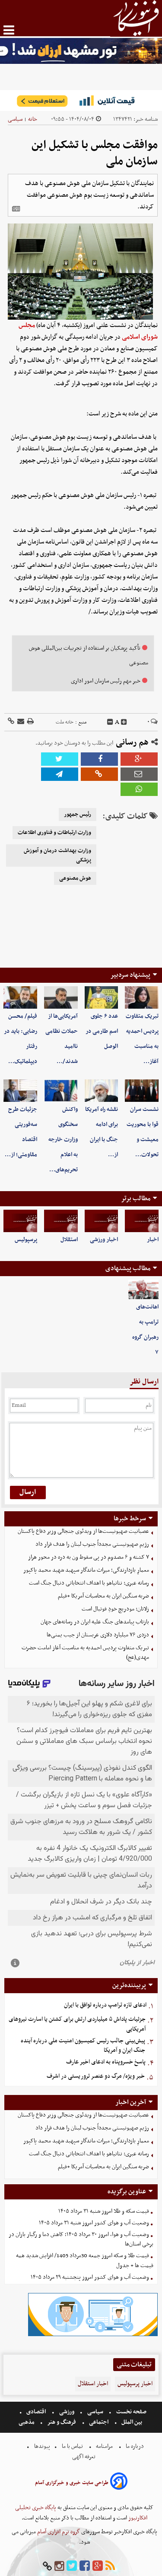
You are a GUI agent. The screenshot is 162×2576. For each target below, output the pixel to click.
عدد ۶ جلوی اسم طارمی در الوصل (102, 1031)
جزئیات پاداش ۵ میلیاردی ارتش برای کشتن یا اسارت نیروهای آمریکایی (77, 2024)
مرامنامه (104, 2446)
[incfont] (124, 722)
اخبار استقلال (93, 2384)
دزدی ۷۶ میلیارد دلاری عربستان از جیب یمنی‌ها (98, 1635)
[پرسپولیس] (20, 1221)
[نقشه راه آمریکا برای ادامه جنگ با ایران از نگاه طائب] (102, 1091)
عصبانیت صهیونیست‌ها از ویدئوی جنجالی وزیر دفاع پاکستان (83, 1531)
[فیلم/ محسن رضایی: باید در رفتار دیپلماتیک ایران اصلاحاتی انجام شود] (20, 997)
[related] (16, 209)
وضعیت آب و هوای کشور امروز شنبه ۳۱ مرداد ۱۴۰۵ (94, 2223)
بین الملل (132, 2422)
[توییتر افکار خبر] (72, 2566)
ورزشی (67, 2412)
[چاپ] (30, 722)
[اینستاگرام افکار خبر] (59, 2566)
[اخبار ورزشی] (102, 1221)
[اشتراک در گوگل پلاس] (139, 759)
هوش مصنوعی (75, 878)
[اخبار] (142, 1221)
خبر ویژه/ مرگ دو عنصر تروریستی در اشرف (96, 2076)
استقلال (69, 1240)
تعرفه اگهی (84, 2457)
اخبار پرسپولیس (135, 2384)
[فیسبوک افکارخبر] (85, 2566)
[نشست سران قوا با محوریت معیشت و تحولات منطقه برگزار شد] (142, 1091)
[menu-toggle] (9, 30)
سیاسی (15, 119)
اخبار (153, 1240)
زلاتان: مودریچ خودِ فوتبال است (115, 1609)
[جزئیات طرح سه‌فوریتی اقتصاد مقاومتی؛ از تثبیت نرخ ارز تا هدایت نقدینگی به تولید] (20, 1091)
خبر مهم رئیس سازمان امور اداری (106, 681)
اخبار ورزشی (104, 1240)
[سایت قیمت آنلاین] (81, 101)
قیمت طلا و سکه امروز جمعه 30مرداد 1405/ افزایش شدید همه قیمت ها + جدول (85, 2261)
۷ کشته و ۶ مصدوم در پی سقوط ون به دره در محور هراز (89, 1557)
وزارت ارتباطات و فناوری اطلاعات (54, 833)
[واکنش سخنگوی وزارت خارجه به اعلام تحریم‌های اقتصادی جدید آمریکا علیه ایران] (61, 1091)
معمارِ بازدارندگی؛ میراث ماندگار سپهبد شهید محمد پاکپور (86, 1570)
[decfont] (110, 722)
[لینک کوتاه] (11, 722)
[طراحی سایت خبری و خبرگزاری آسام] (119, 2483)
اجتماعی (99, 2422)
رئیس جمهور (78, 815)
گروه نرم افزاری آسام (58, 2532)
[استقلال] (61, 1221)
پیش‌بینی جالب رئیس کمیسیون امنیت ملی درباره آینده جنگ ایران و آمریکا (83, 2046)
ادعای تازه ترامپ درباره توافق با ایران (105, 2005)
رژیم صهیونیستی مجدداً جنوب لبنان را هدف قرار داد (92, 1544)
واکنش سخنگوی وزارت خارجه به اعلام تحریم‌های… (63, 1140)
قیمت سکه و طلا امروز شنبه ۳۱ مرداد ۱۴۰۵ (104, 2211)
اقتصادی (36, 2412)
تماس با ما (72, 2446)
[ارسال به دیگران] (20, 722)
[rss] (110, 2566)
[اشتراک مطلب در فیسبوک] (99, 759)
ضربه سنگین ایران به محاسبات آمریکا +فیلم (103, 1596)
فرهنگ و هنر (62, 2422)
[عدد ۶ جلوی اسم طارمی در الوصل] (102, 997)
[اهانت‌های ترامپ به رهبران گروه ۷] (143, 1290)
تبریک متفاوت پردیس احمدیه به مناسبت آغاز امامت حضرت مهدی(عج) (85, 1653)
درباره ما (135, 2446)
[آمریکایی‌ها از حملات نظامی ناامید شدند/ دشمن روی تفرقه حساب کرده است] (61, 997)
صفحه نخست (131, 2412)
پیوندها (41, 2446)
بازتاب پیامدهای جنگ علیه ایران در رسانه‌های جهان (95, 1622)
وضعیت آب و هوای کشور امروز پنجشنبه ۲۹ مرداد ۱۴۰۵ (90, 2277)
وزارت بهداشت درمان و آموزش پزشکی (57, 856)
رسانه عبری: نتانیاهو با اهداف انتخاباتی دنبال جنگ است (89, 1583)
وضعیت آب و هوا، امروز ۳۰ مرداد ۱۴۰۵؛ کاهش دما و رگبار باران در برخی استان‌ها (81, 2239)
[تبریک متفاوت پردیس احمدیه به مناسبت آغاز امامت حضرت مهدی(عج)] (142, 997)
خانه (33, 119)
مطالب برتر (136, 1198)
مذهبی (27, 2422)
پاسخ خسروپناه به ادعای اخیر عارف (106, 2062)
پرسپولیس (26, 1240)
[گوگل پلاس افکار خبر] (98, 2566)
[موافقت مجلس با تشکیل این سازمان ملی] (60, 774)
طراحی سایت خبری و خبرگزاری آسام (72, 2483)
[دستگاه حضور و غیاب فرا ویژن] (93, 2335)
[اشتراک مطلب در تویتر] (60, 759)
